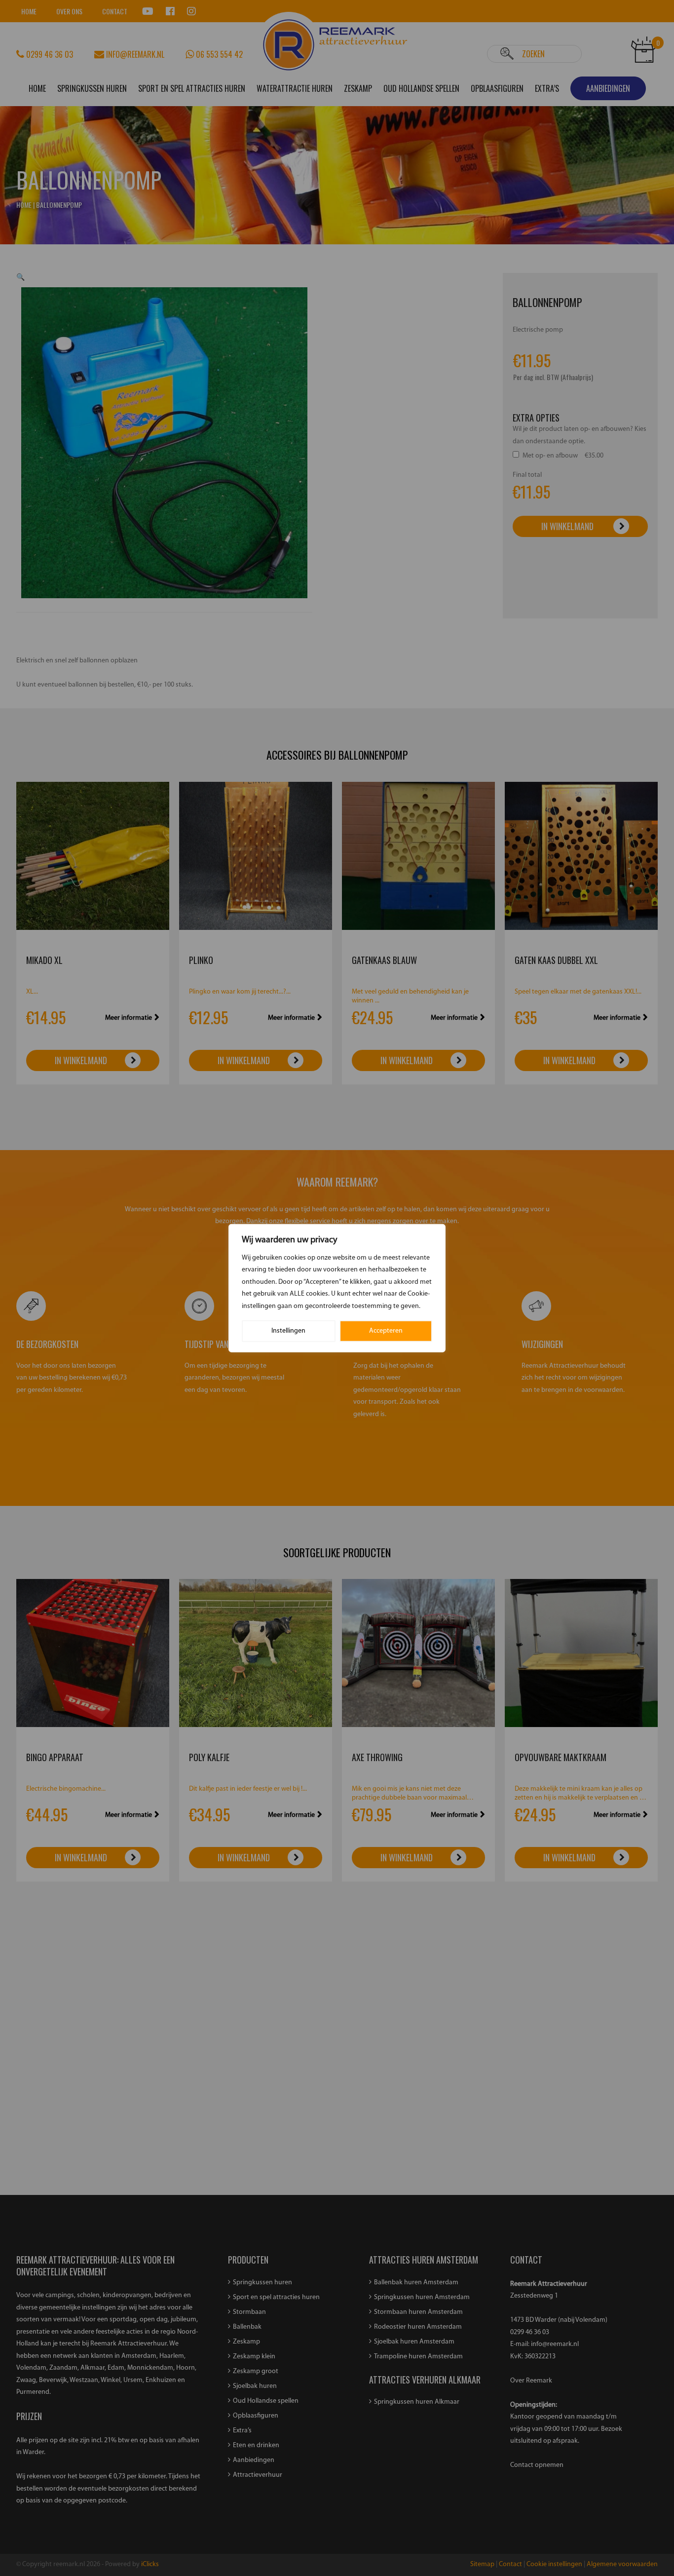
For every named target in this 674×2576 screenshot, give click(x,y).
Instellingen (288, 1331)
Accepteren (386, 1331)
